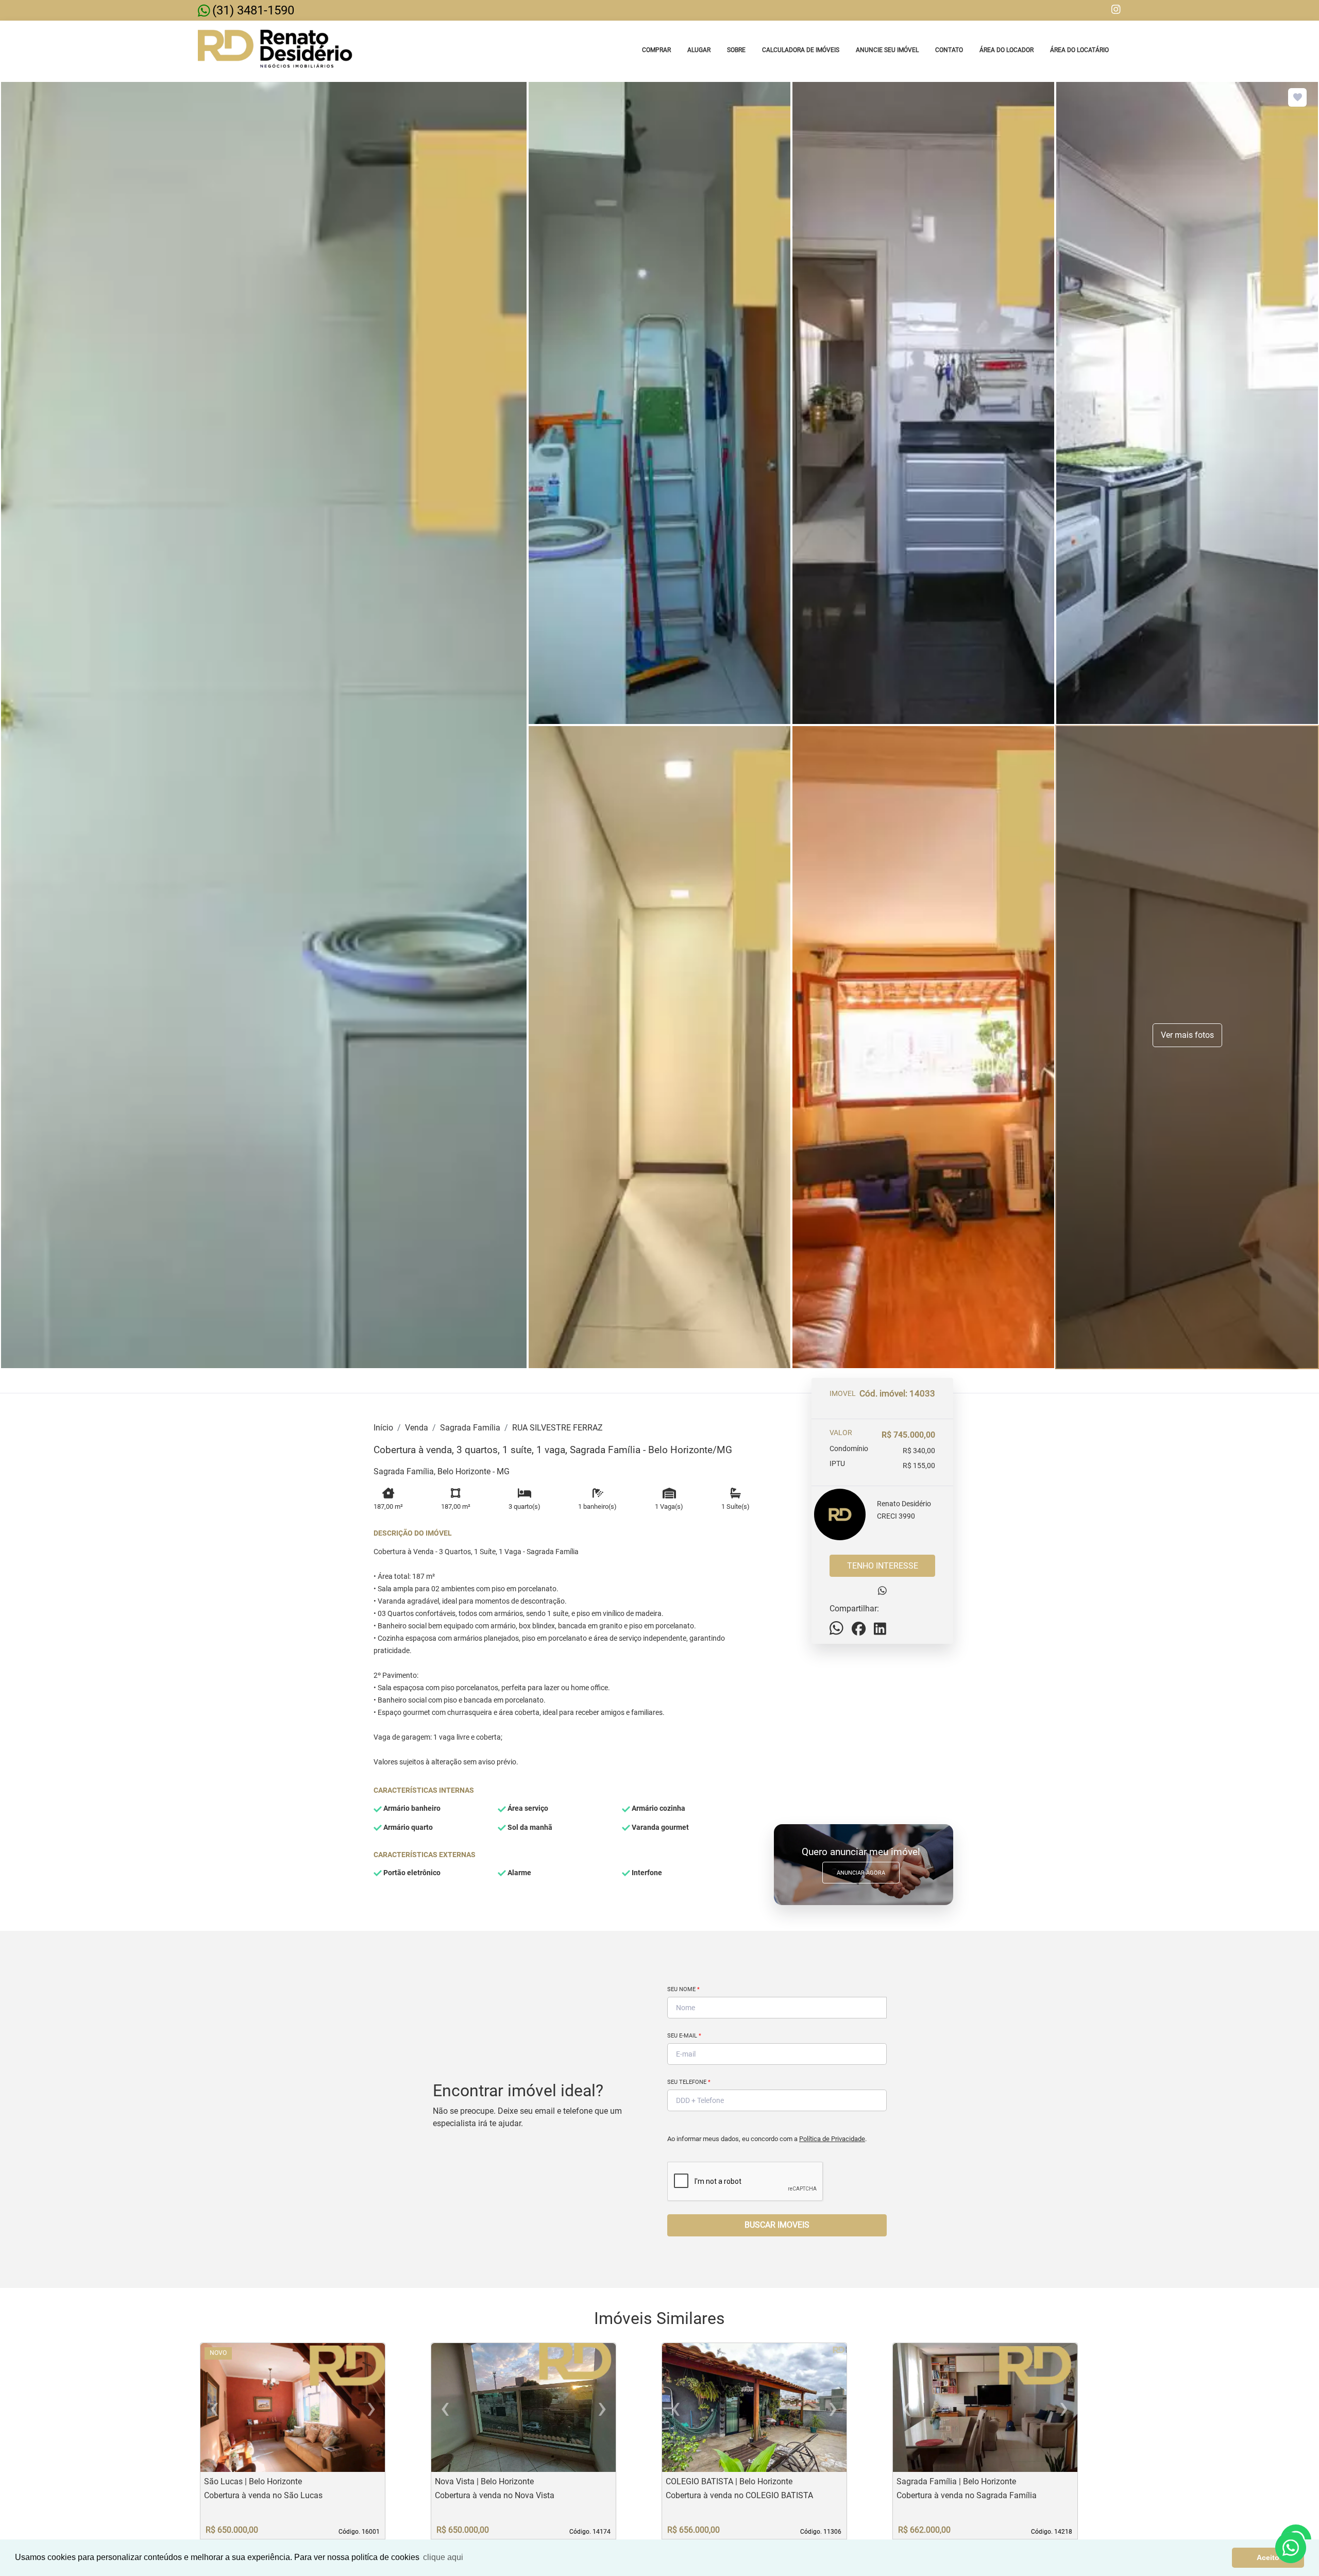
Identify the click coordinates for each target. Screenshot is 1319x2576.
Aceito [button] (1268, 2557)
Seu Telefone (689, 2082)
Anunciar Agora (861, 1873)
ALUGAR (699, 50)
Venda (417, 1428)
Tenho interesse (883, 1566)
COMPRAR (656, 50)
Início (383, 1428)
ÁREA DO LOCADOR (1007, 50)
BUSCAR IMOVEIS (777, 2225)
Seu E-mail (684, 2036)
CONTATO (949, 50)
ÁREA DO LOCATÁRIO (1079, 50)
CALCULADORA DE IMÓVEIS (801, 50)
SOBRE (736, 50)
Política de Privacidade (832, 2139)
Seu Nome (683, 1989)
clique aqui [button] (443, 2557)
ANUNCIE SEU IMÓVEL (887, 50)
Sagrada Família (470, 1428)
